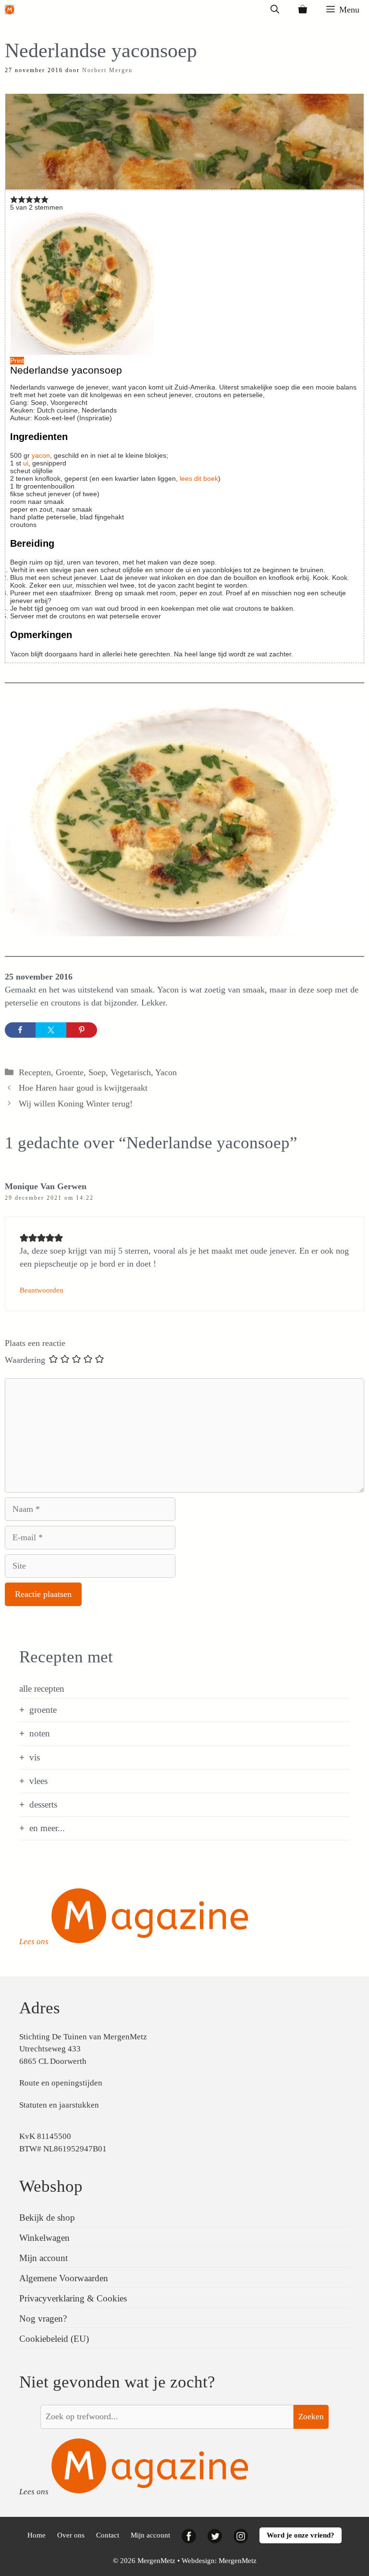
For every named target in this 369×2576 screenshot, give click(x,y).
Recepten (35, 1072)
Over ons (71, 2535)
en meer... (47, 1828)
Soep (97, 1072)
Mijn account (43, 2258)
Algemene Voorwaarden (64, 2278)
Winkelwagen (44, 2238)
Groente (70, 1072)
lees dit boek (199, 478)
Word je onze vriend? (301, 2535)
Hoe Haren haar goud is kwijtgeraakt (83, 1088)
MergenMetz (238, 2561)
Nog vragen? (43, 2318)
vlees (38, 1781)
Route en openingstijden (61, 2083)
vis (35, 1757)
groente (43, 1710)
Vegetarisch (131, 1072)
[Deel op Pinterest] (82, 1030)
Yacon (166, 1072)
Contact (108, 2535)
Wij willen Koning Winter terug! (76, 1104)
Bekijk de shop (47, 2218)
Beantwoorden (42, 1290)
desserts (43, 1804)
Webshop (51, 2186)
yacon (41, 455)
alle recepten (42, 1689)
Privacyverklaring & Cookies (73, 2298)
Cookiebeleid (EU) (54, 2339)
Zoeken (311, 2417)
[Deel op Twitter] (51, 1030)
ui (26, 463)
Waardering (25, 1360)
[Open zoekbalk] (275, 10)
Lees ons (34, 1941)
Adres (40, 2008)
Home (37, 2535)
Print (17, 361)
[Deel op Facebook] (20, 1030)
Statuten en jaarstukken (59, 2105)
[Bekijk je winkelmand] (303, 10)
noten (40, 1733)
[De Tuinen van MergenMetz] (10, 10)
